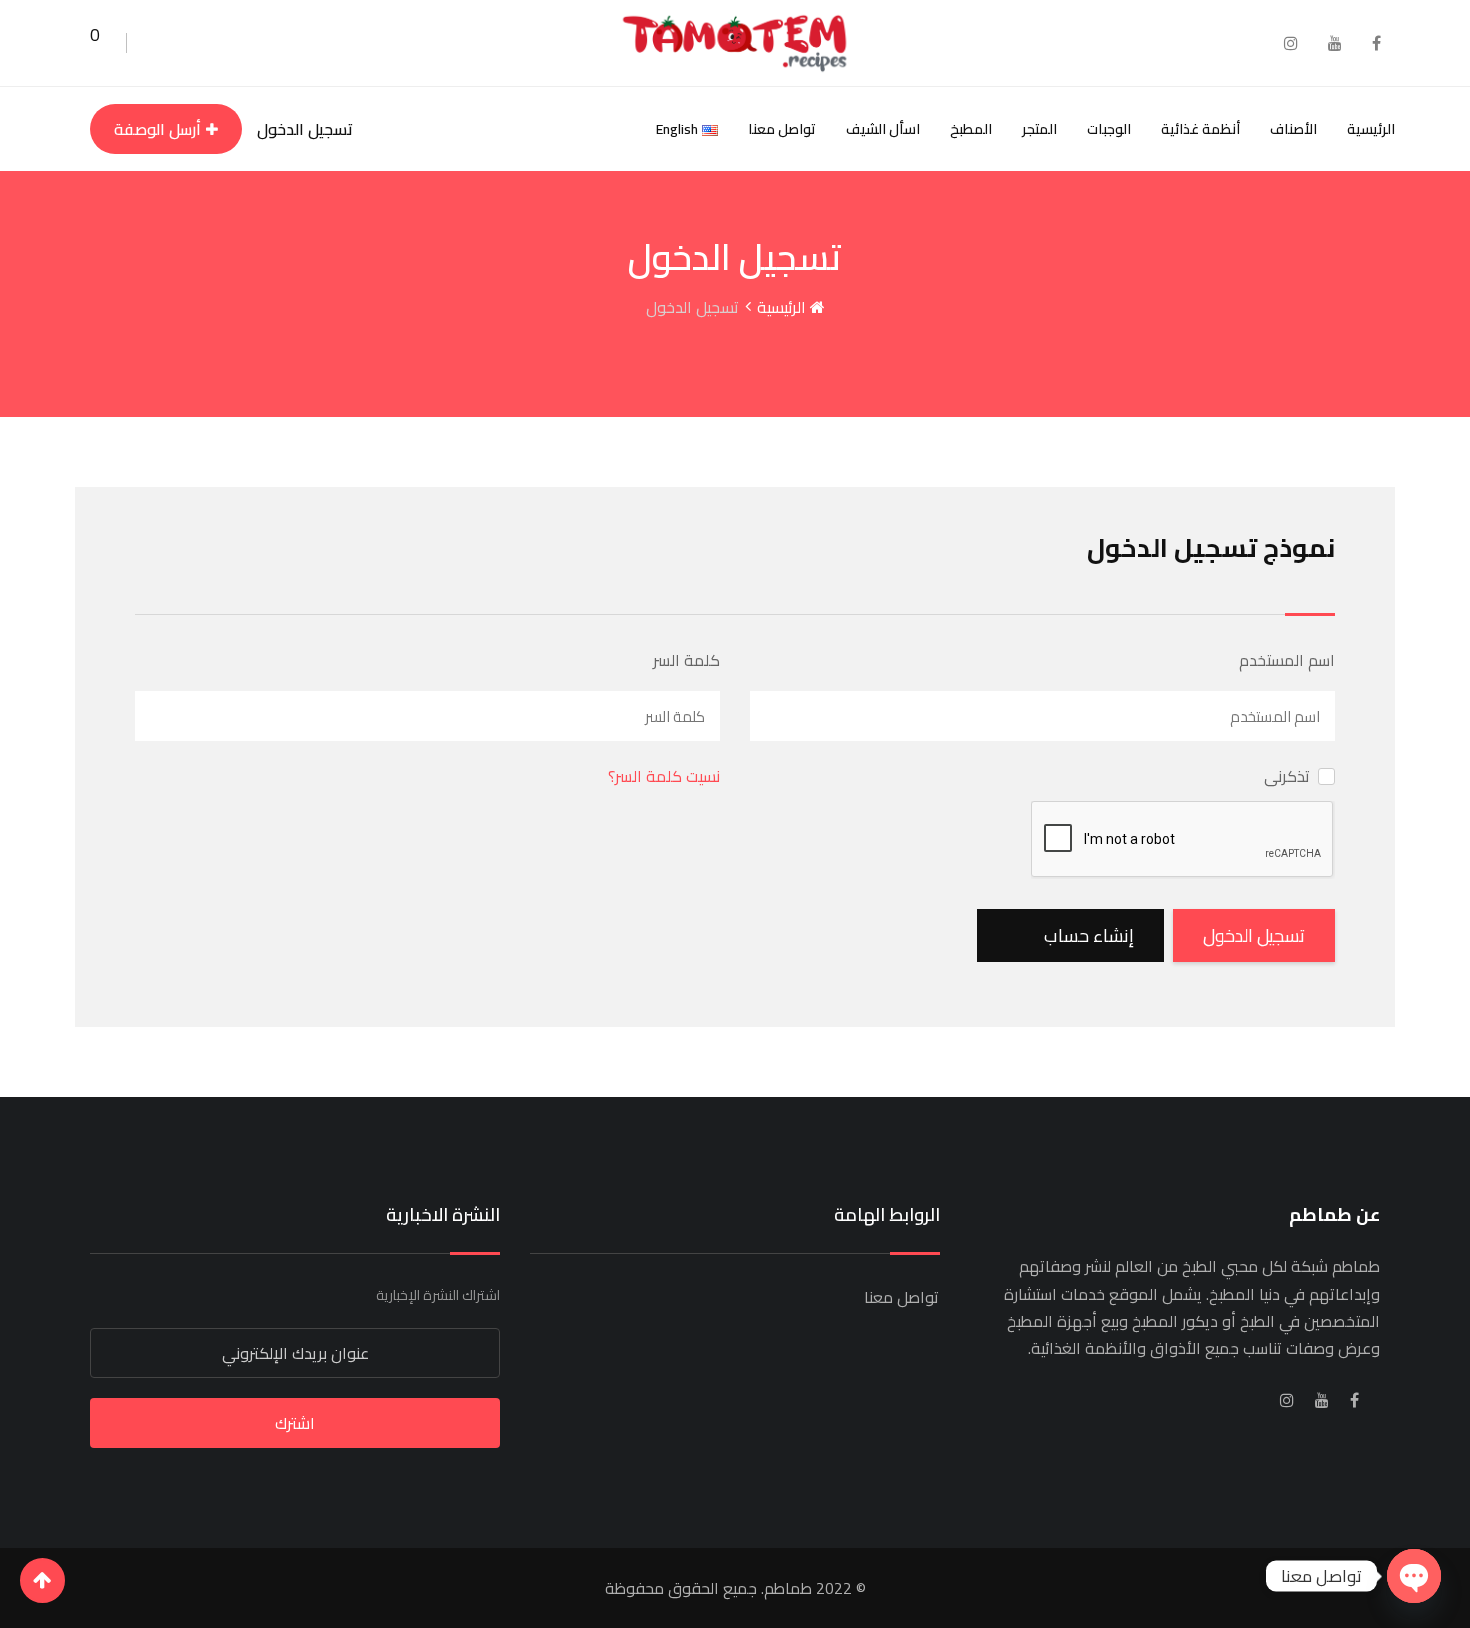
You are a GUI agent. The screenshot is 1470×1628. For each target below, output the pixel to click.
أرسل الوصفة (157, 129)
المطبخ (971, 129)
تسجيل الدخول (305, 129)
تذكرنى (1287, 776)
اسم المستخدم (1287, 660)
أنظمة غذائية (1200, 129)
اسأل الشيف (883, 129)
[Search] (148, 42)
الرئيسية (1371, 129)
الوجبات (1109, 129)
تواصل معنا (782, 129)
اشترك (295, 1423)
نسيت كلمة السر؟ (664, 776)
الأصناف (1293, 129)
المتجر (1039, 129)
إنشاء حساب (1089, 935)
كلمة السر (686, 660)
